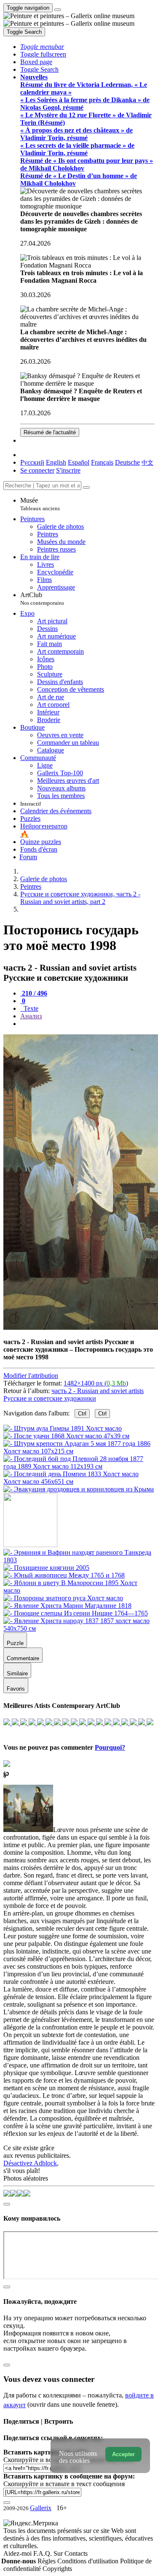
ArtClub (42, 599)
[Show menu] (58, 10)
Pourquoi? (110, 1747)
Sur (59, 2553)
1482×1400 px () (96, 1383)
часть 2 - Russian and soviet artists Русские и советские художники (74, 1395)
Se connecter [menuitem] (37, 470)
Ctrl (82, 1414)
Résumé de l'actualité (50, 432)
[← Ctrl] (79, 1489)
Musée (40, 504)
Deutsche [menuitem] (127, 462)
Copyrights (57, 2569)
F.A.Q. (43, 2553)
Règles (47, 2561)
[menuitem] (147, 462)
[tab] (34, 993)
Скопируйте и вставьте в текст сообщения (64, 2484)
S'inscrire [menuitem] (68, 470)
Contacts (76, 2553)
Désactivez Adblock (30, 2163)
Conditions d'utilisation (89, 2561)
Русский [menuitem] (32, 462)
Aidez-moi (18, 2553)
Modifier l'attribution (31, 1376)
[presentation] (87, 1024)
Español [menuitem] (79, 462)
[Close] (86, 487)
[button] (42, 47)
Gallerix (41, 2508)
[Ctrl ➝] (79, 1560)
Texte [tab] (30, 1008)
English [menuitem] (56, 462)
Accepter (123, 2454)
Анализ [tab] (31, 1016)
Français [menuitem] (102, 462)
